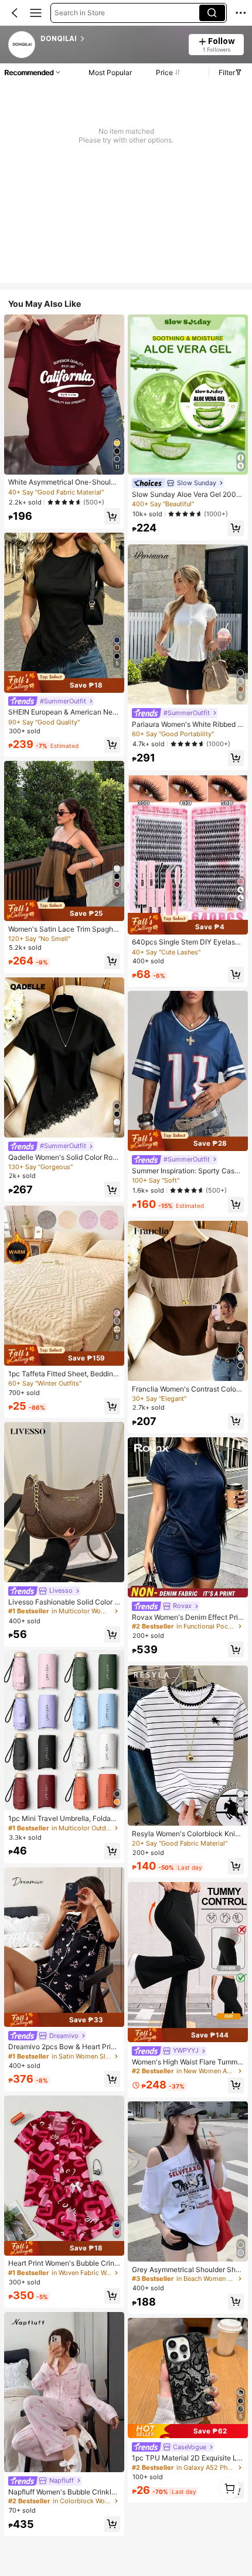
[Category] (36, 13)
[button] (15, 13)
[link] (22, 45)
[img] (64, 682)
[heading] (111, 39)
